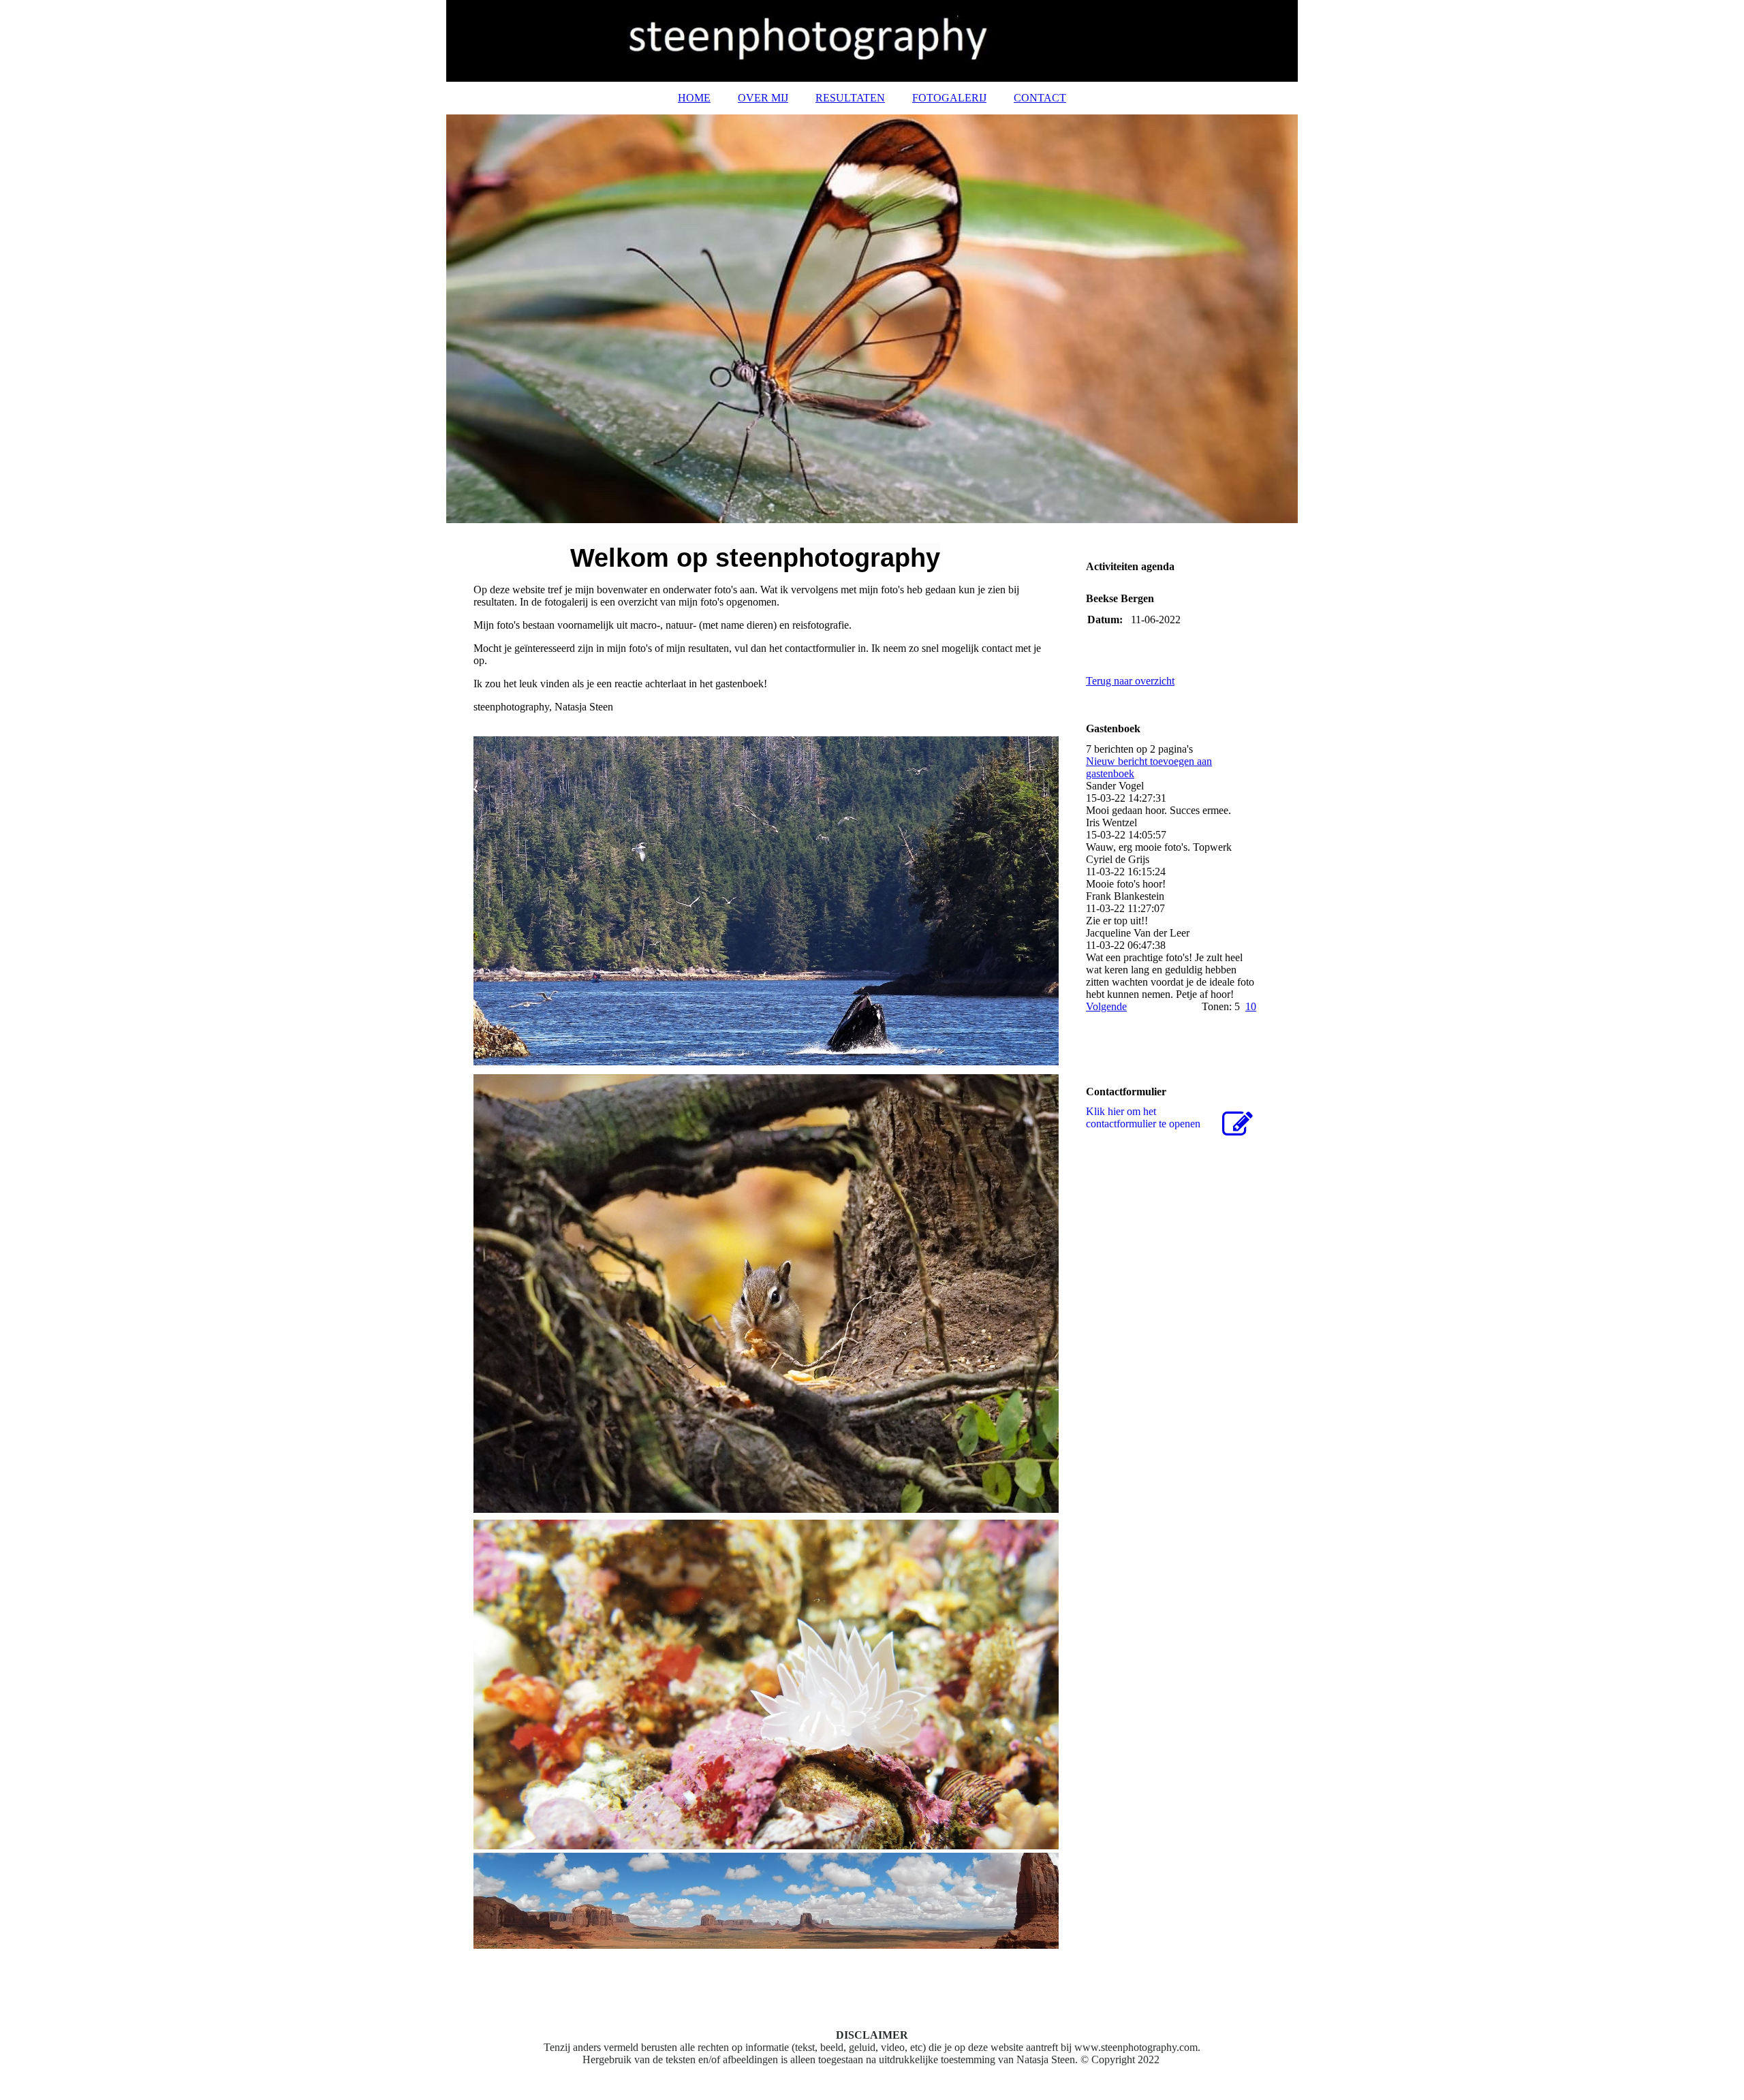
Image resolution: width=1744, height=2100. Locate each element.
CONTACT (1040, 98)
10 (1251, 1006)
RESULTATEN (850, 98)
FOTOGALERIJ (949, 98)
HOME (694, 98)
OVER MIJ (763, 98)
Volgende (1106, 1006)
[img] (872, 41)
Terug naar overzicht (1130, 681)
